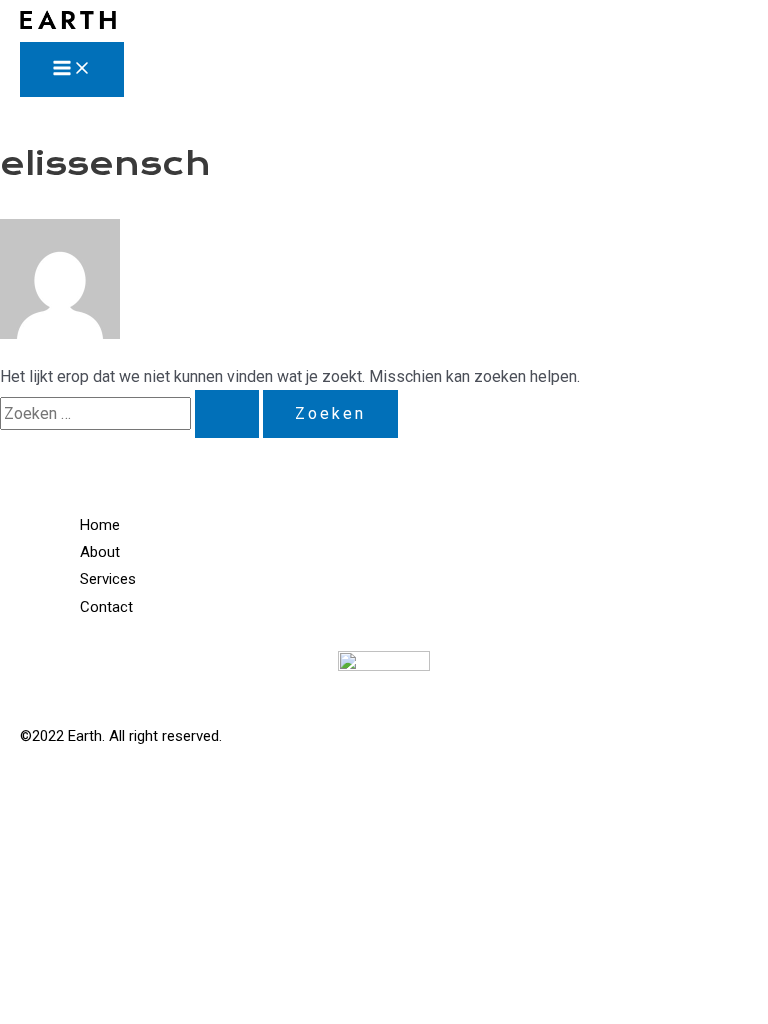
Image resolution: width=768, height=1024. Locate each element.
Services (108, 579)
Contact (106, 607)
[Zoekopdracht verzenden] (227, 414)
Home (100, 525)
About (100, 552)
